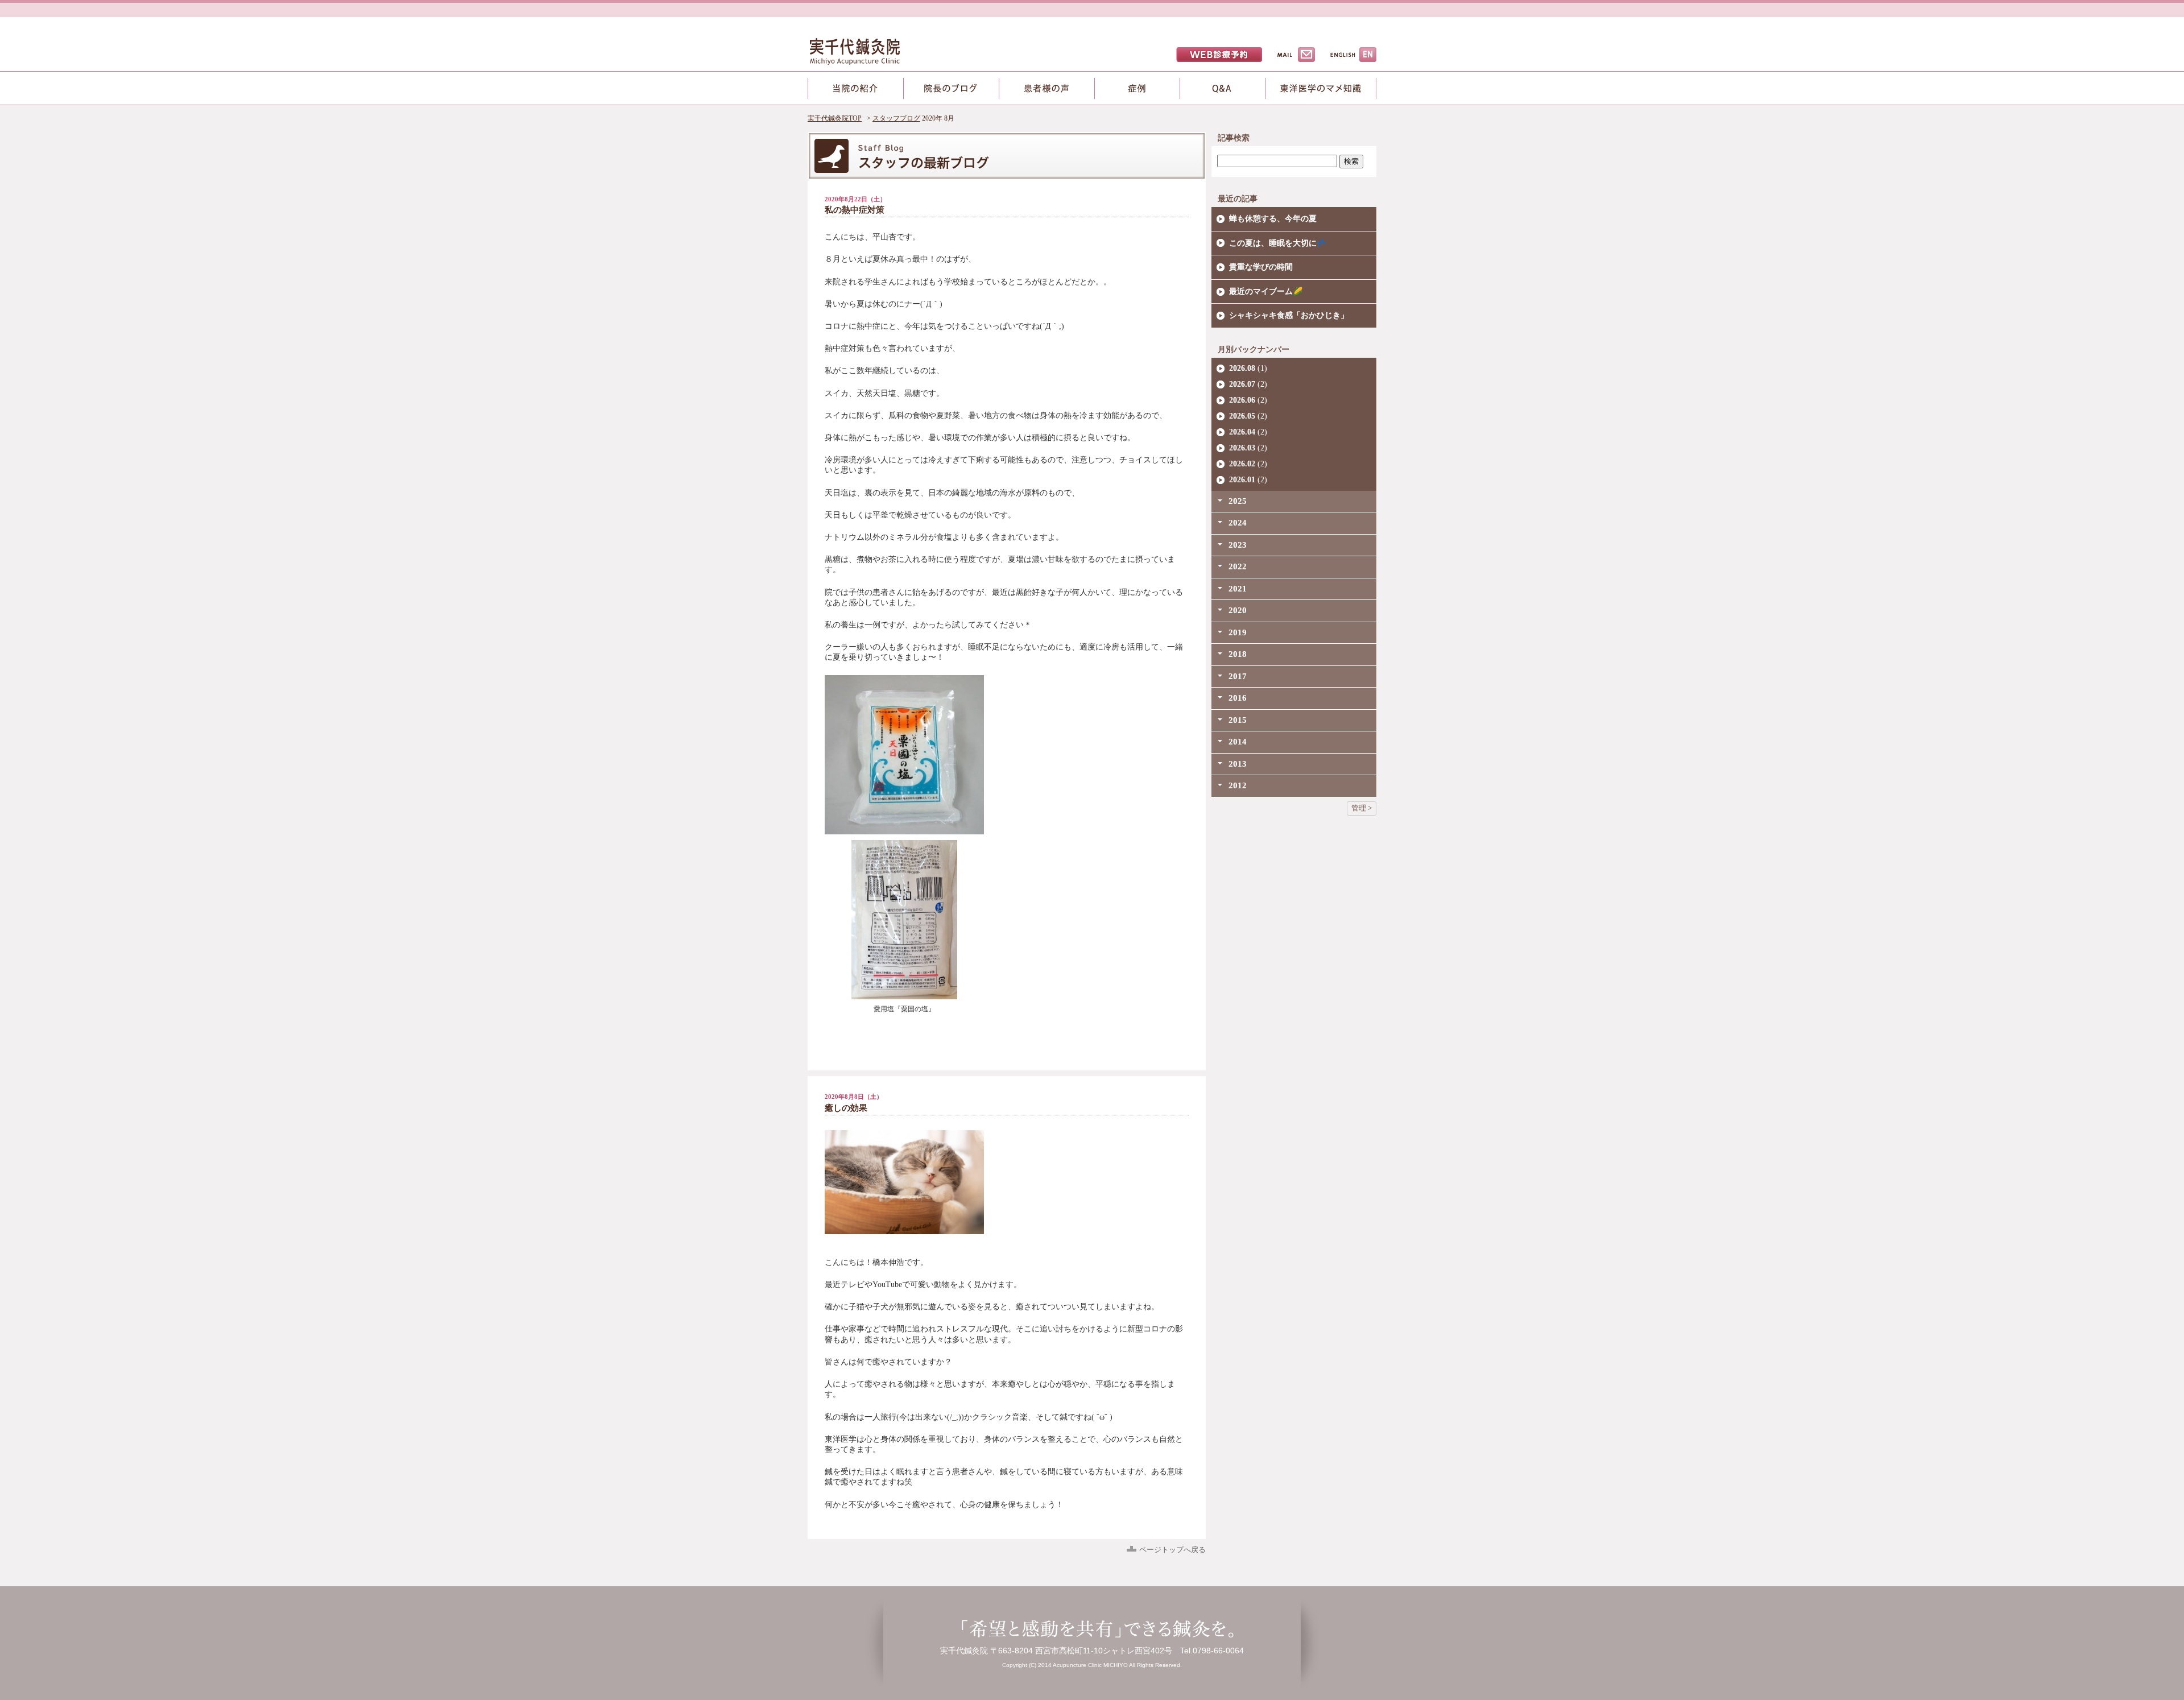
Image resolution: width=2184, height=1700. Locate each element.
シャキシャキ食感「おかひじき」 (1289, 315)
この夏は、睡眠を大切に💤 (1278, 243)
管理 (1359, 808)
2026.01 (1242, 480)
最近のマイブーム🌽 (1266, 291)
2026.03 (1242, 448)
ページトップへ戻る (1172, 1550)
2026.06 (1242, 400)
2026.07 (1242, 384)
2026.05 (1242, 416)
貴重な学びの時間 (1261, 267)
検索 (1351, 161)
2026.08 (1242, 368)
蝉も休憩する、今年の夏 (1273, 219)
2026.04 (1242, 432)
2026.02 (1242, 464)
